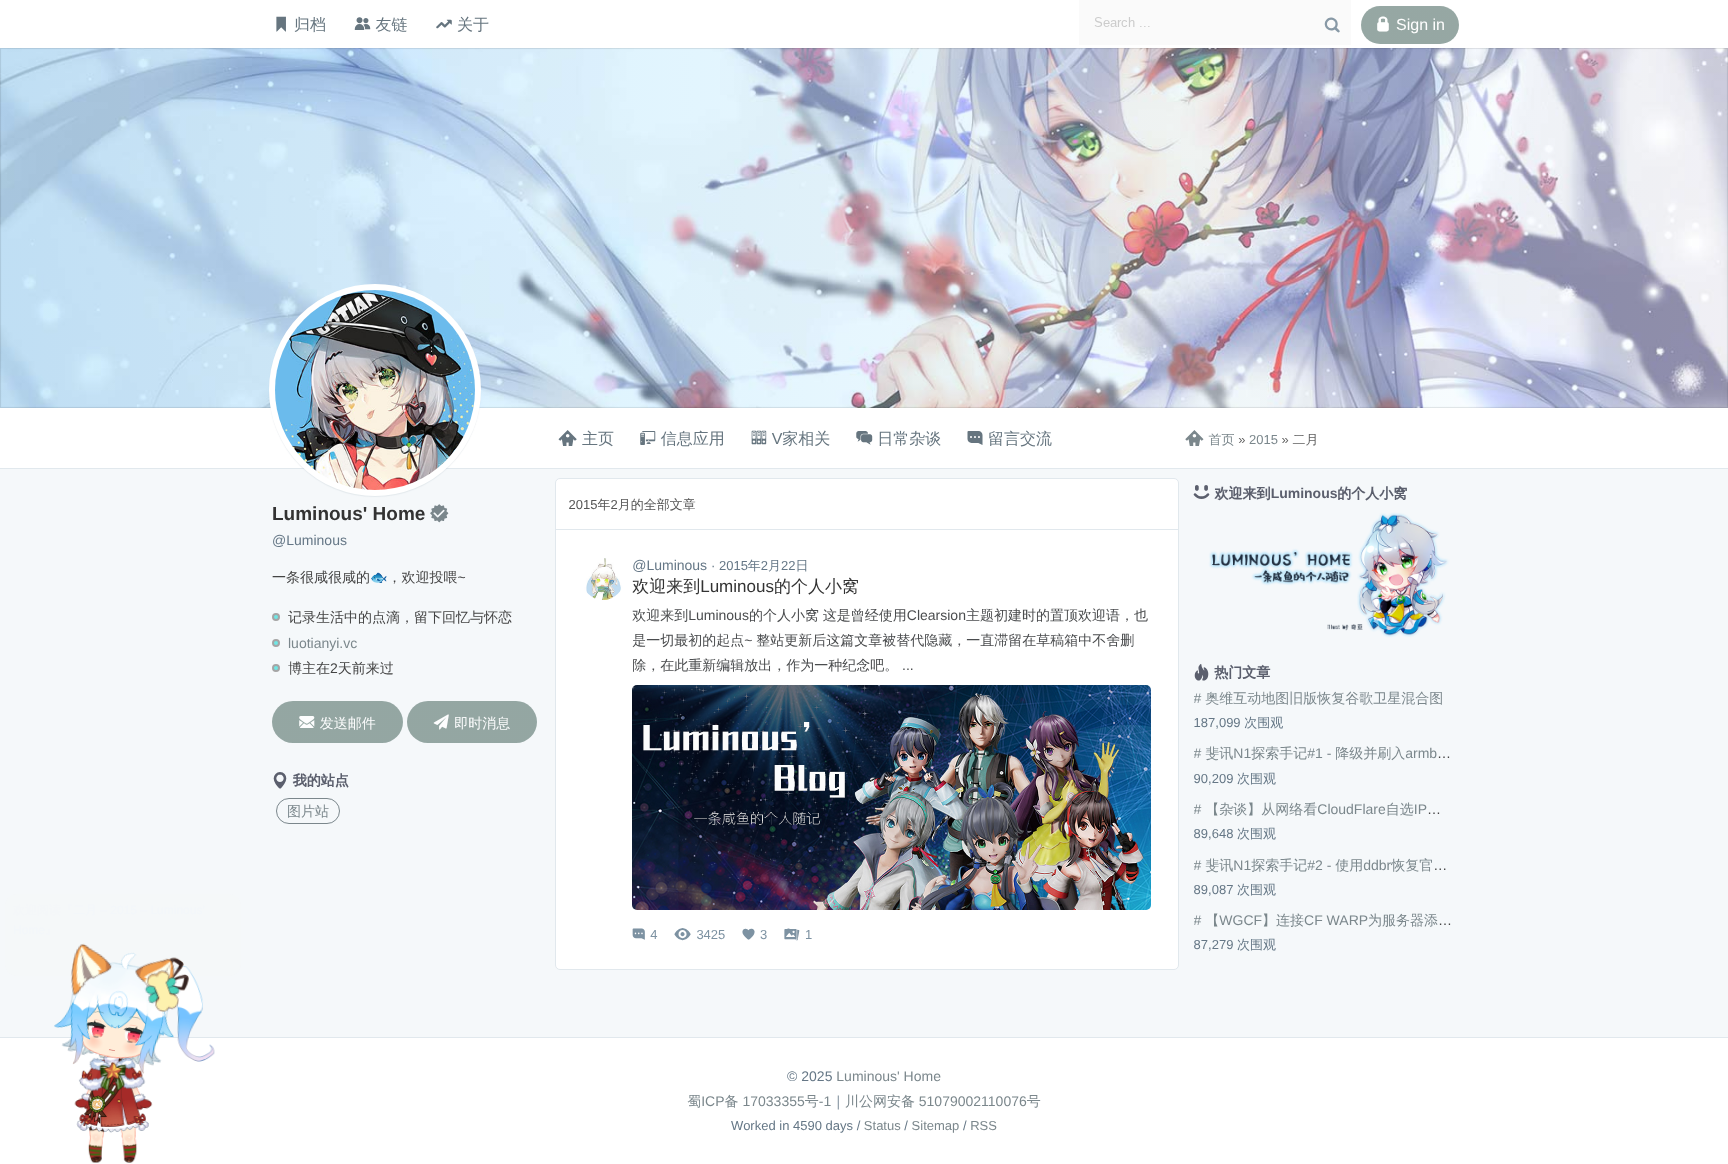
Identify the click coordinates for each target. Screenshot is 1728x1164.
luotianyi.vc (322, 643)
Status (882, 1125)
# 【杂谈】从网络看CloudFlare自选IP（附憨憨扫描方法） (1373, 809)
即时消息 (471, 722)
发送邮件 (337, 722)
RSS (983, 1125)
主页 (598, 439)
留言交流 (1020, 439)
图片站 (308, 811)
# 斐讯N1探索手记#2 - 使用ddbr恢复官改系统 (1335, 865)
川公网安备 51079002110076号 (943, 1101)
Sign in (1410, 25)
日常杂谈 (909, 439)
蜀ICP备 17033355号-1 (759, 1101)
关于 (473, 24)
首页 (1209, 439)
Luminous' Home (888, 1076)
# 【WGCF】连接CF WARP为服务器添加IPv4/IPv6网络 (1367, 920)
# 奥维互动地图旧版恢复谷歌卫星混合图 (1319, 698)
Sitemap (936, 1125)
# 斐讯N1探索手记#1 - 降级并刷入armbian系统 (1339, 753)
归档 (310, 24)
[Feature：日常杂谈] (603, 579)
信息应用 (693, 439)
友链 (391, 24)
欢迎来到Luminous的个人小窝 (745, 586)
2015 (1263, 439)
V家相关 (801, 439)
